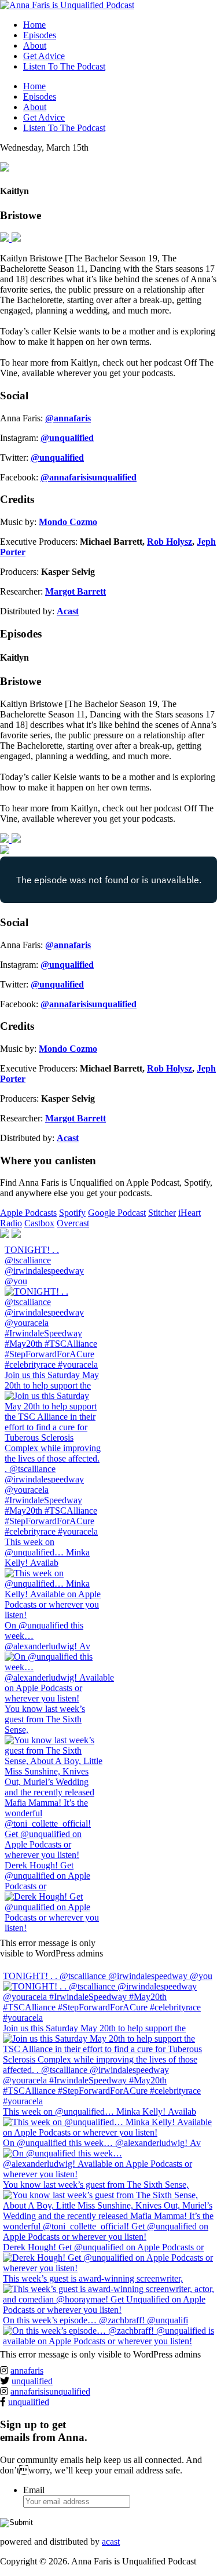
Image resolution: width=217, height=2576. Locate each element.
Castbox (39, 1223)
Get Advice (44, 56)
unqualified (32, 2381)
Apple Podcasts (28, 1213)
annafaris (27, 2371)
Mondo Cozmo (68, 522)
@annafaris (68, 418)
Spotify (72, 1213)
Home (34, 25)
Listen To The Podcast (64, 66)
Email (34, 2490)
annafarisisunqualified (50, 2391)
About (35, 45)
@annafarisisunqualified (89, 477)
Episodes (40, 35)
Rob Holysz (170, 542)
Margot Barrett (76, 591)
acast (111, 2542)
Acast (68, 611)
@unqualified (67, 438)
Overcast (73, 1223)
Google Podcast (117, 1213)
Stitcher (162, 1213)
